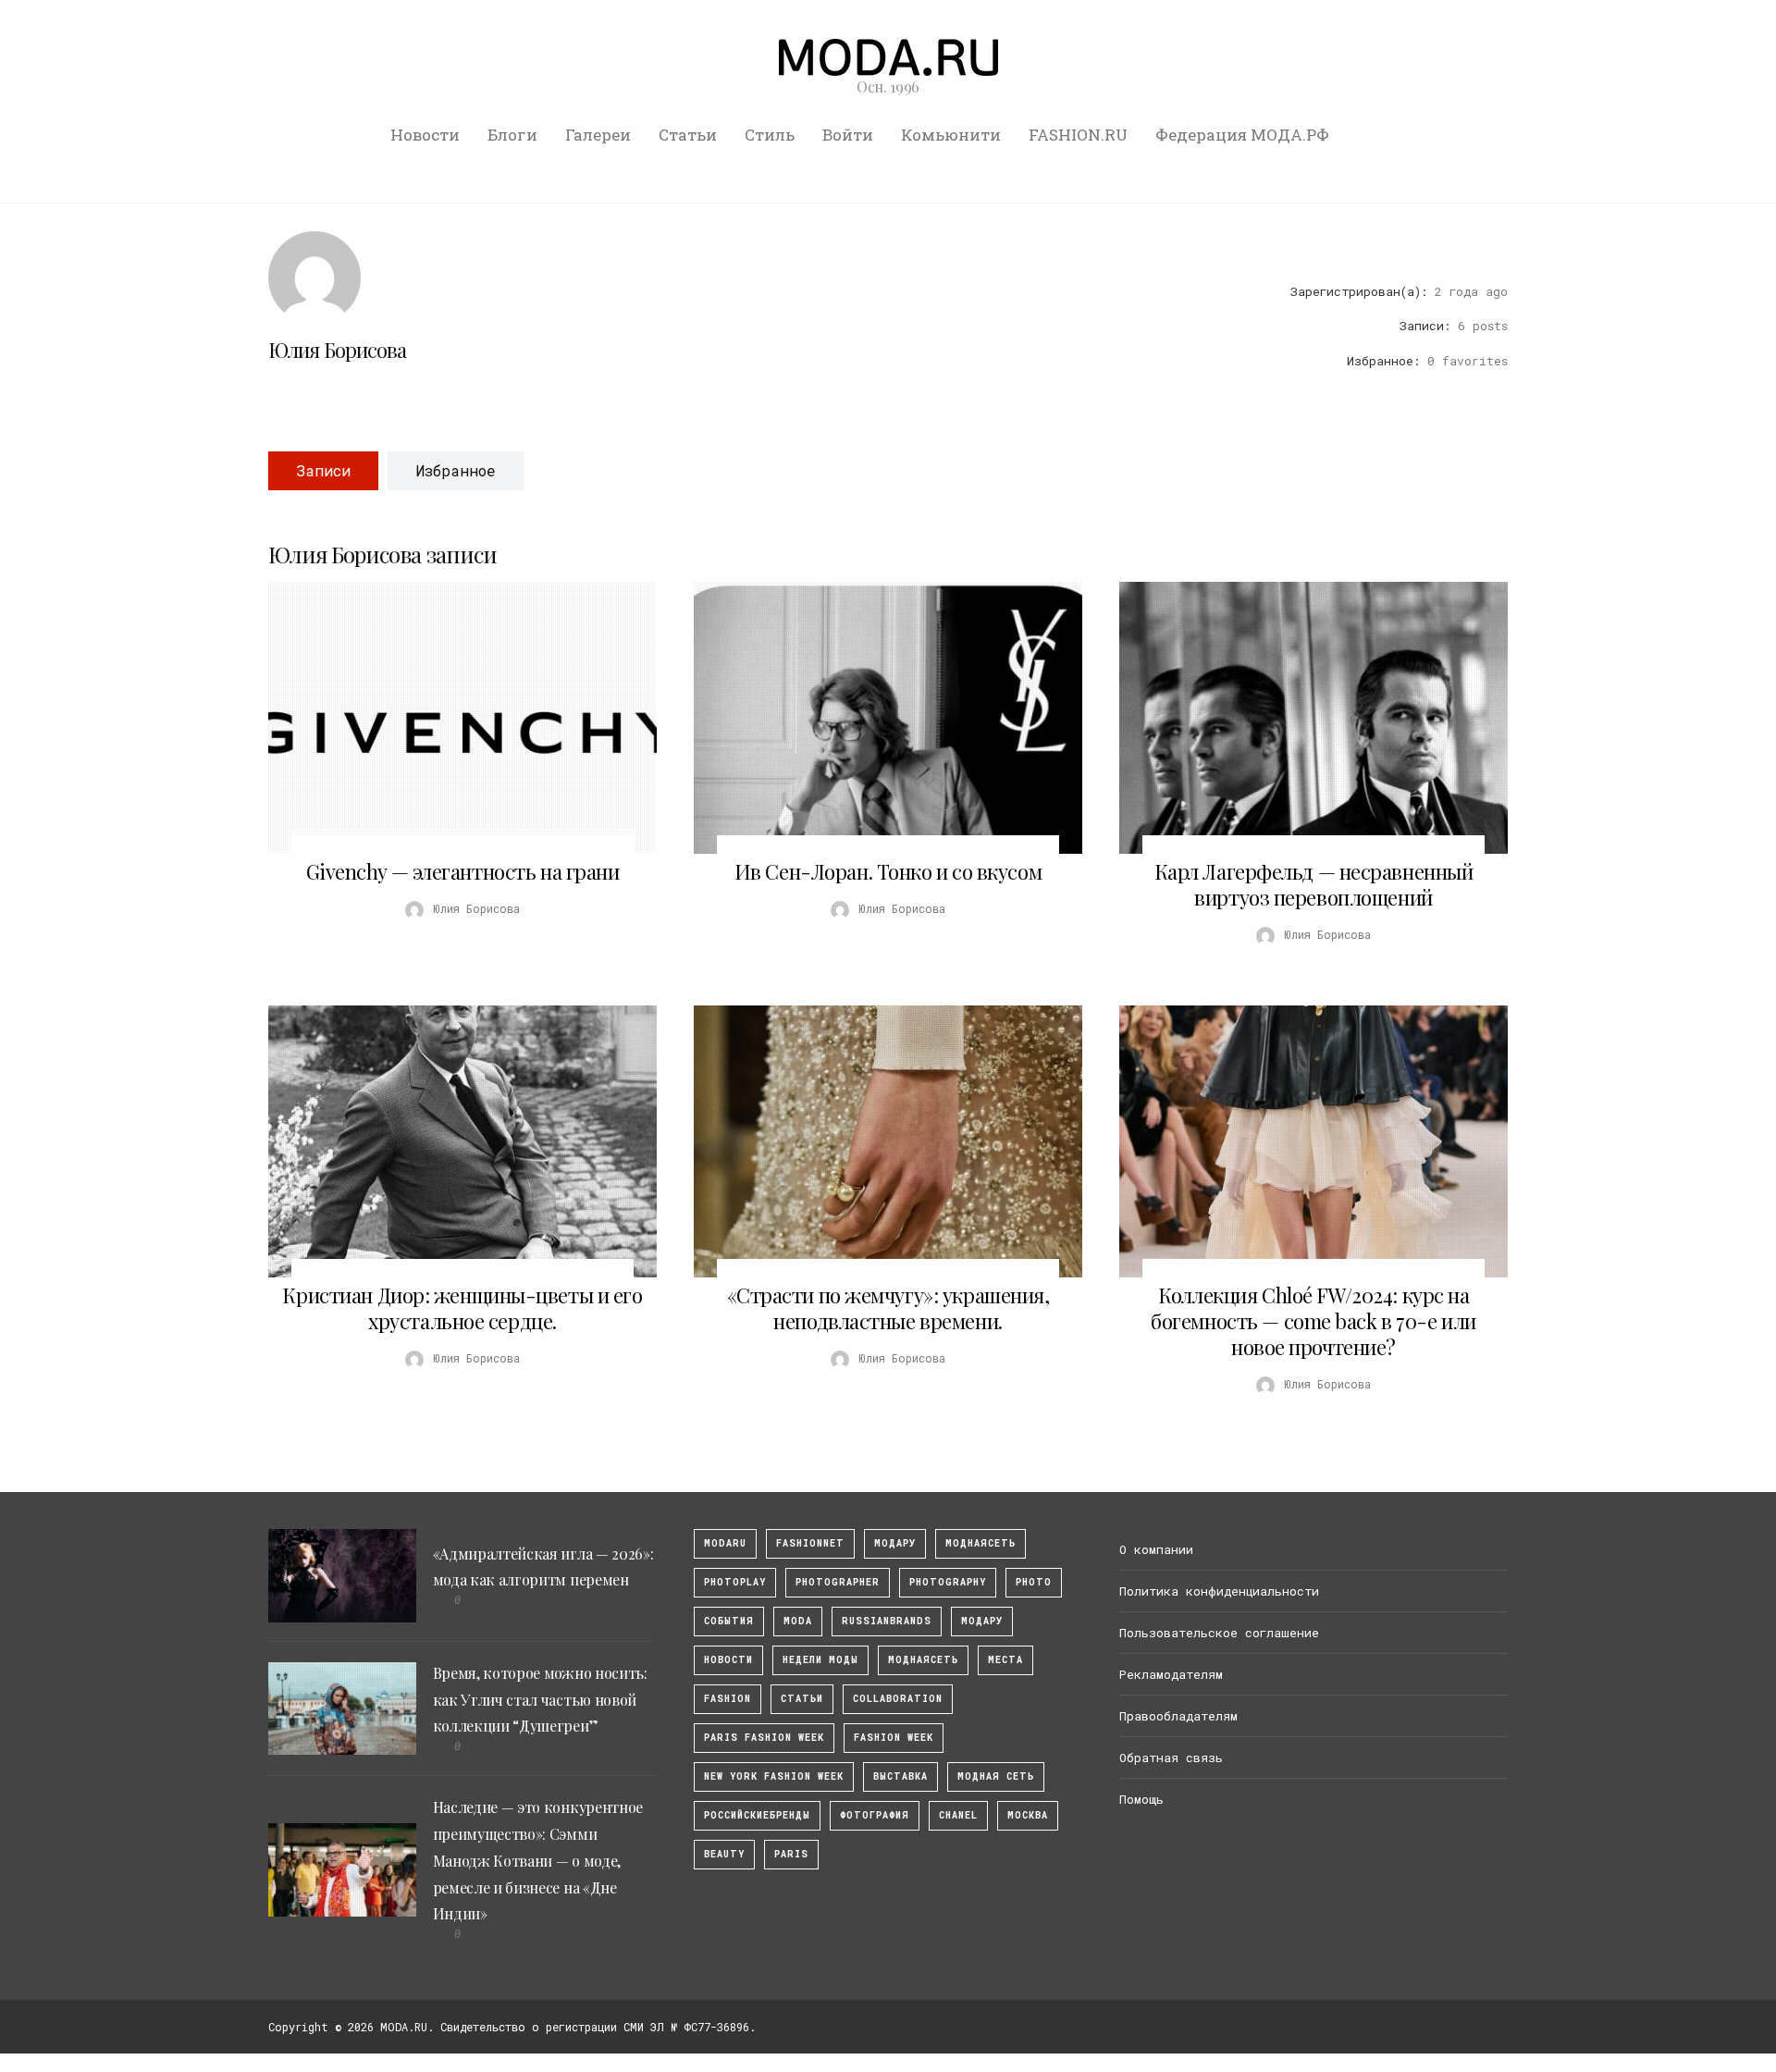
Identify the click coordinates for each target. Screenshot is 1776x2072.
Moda (798, 1621)
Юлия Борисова (338, 350)
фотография (875, 1815)
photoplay (735, 1582)
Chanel (958, 1815)
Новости (425, 135)
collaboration (898, 1699)
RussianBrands (887, 1621)
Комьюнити (951, 135)
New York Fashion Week (774, 1776)
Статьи (688, 135)
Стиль (770, 135)
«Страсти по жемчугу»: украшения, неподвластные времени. (888, 1308)
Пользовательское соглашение (1219, 1633)
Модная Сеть (996, 1776)
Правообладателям (1178, 1716)
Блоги (512, 135)
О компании (1156, 1549)
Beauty (724, 1854)
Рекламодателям (1171, 1674)
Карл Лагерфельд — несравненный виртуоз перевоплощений (1314, 884)
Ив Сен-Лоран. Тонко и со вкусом (888, 871)
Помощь (1141, 1799)
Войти (848, 135)
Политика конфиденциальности (1219, 1591)
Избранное (456, 470)
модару (895, 1543)
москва (1028, 1815)
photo (1034, 1582)
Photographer (838, 1582)
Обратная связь (1171, 1757)
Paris (791, 1854)
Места (1005, 1660)
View (452, 718)
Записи (323, 470)
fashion (728, 1699)
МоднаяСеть (980, 1543)
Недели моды (820, 1660)
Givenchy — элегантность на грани (463, 871)
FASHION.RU (1078, 135)
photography (948, 1582)
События (729, 1621)
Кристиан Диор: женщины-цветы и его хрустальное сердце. (462, 1308)
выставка (900, 1776)
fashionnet (810, 1543)
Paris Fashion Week (764, 1738)
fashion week (894, 1738)
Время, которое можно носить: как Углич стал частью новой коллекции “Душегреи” (540, 1700)
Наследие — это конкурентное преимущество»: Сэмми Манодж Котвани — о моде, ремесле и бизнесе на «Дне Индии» (538, 1860)
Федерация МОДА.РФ (1242, 135)
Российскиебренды (757, 1815)
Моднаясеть (923, 1660)
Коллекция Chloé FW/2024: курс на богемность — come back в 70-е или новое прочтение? (1313, 1321)
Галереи (598, 135)
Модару (982, 1621)
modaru (725, 1543)
